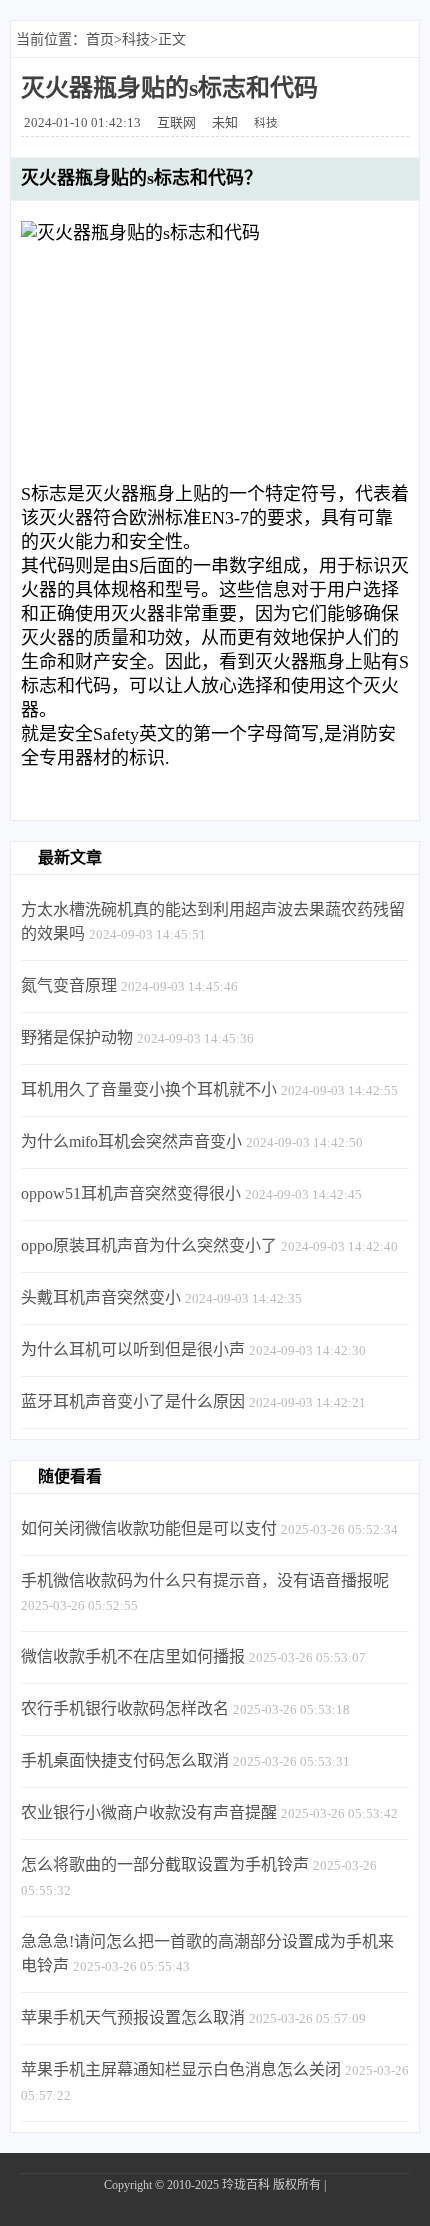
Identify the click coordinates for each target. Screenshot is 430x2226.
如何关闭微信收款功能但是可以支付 (149, 1528)
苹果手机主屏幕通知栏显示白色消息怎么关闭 (181, 2069)
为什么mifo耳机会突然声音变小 (131, 1141)
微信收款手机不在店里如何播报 (133, 1656)
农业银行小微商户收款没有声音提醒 (149, 1812)
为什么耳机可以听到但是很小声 (133, 1349)
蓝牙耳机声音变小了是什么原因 (133, 1401)
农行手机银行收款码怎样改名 (125, 1708)
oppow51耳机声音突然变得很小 (131, 1193)
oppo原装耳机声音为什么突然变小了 (149, 1245)
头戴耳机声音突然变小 (101, 1297)
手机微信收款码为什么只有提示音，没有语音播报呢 (205, 1580)
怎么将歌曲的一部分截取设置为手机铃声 (165, 1864)
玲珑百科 (246, 2185)
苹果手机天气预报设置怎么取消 (133, 2017)
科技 (136, 39)
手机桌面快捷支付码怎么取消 (125, 1760)
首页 (100, 39)
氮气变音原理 (69, 985)
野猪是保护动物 (77, 1037)
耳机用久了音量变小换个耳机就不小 (149, 1089)
